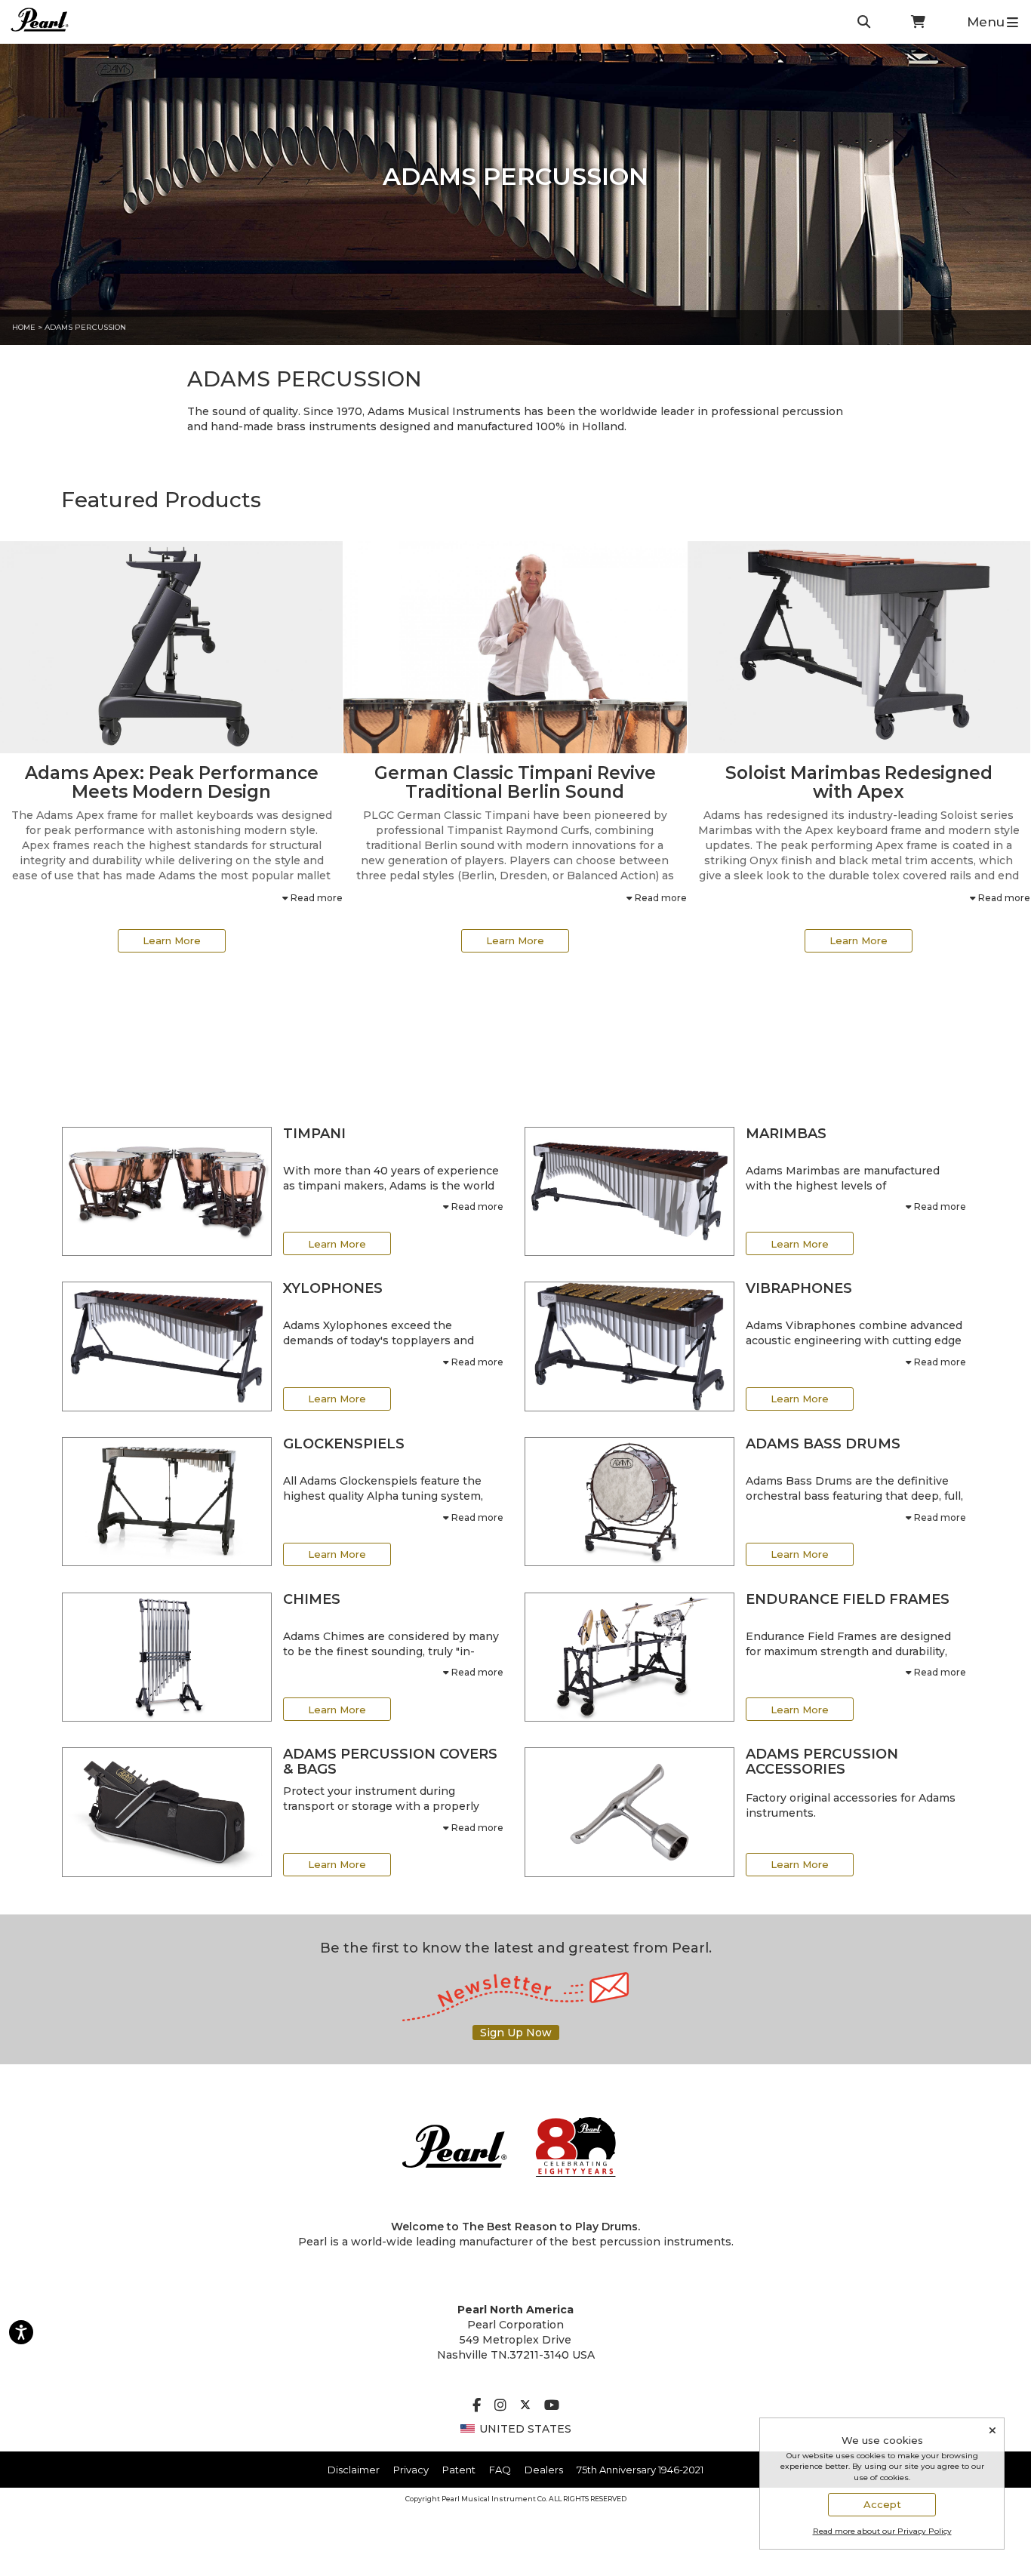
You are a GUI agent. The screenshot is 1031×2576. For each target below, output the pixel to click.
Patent (459, 2470)
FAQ (500, 2470)
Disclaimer (354, 2470)
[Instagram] (500, 2406)
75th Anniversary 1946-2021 (640, 2470)
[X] (525, 2406)
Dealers (544, 2470)
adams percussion (85, 327)
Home (24, 327)
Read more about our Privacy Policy (882, 2531)
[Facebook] (477, 2406)
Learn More (172, 940)
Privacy (411, 2470)
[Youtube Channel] (552, 2406)
